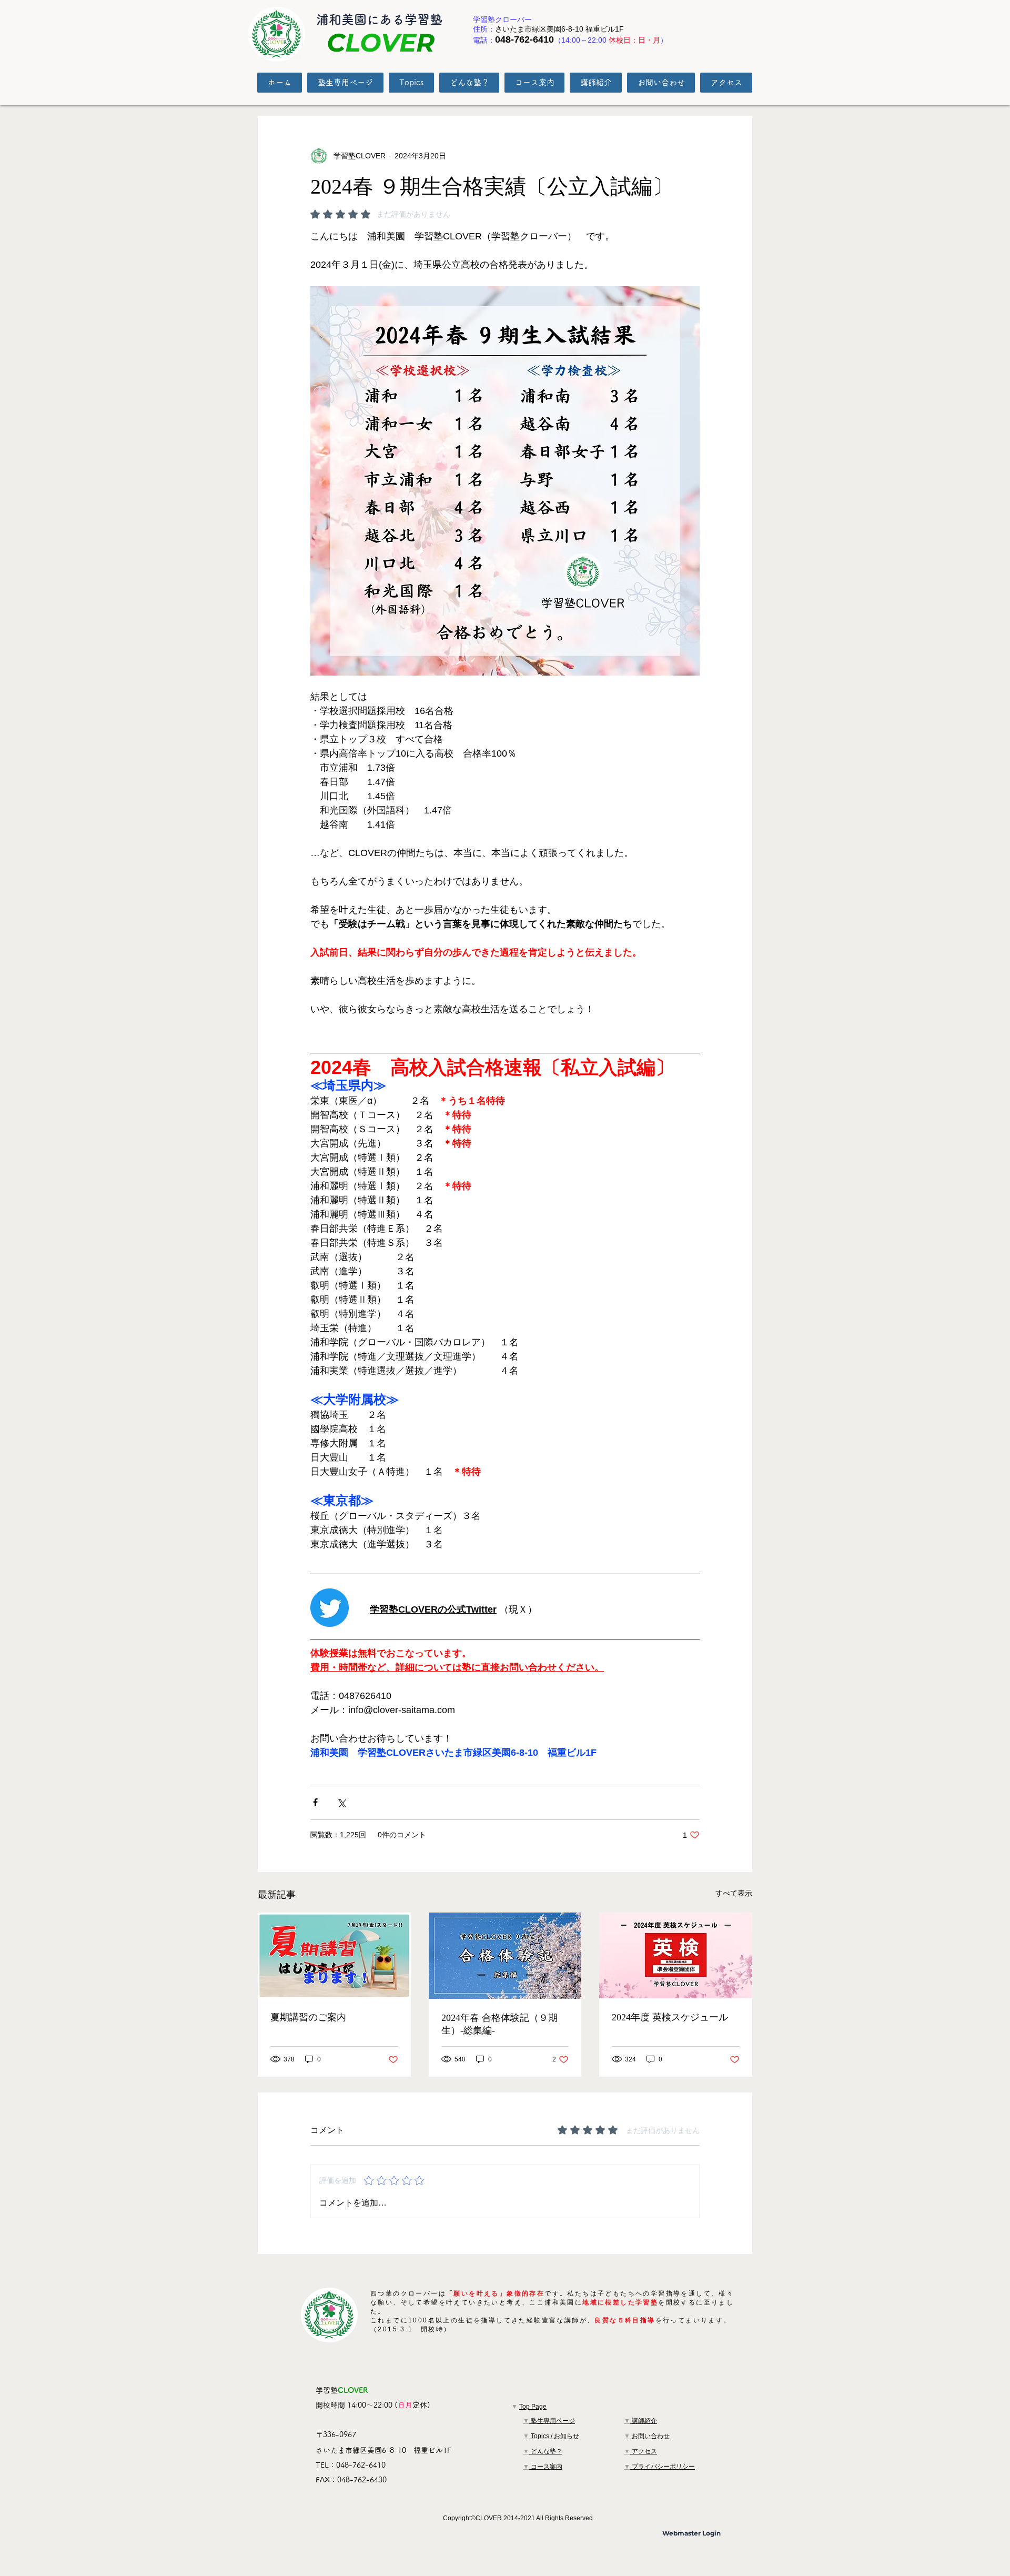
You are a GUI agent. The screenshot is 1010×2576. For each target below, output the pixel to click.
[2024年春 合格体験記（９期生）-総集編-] (505, 1956)
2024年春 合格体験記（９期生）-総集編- (499, 2024)
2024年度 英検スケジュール (670, 2017)
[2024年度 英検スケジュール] (676, 1955)
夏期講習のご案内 (308, 2017)
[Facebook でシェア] (315, 1802)
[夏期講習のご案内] (334, 1955)
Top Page (533, 2407)
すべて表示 (734, 1893)
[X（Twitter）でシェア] (341, 1802)
